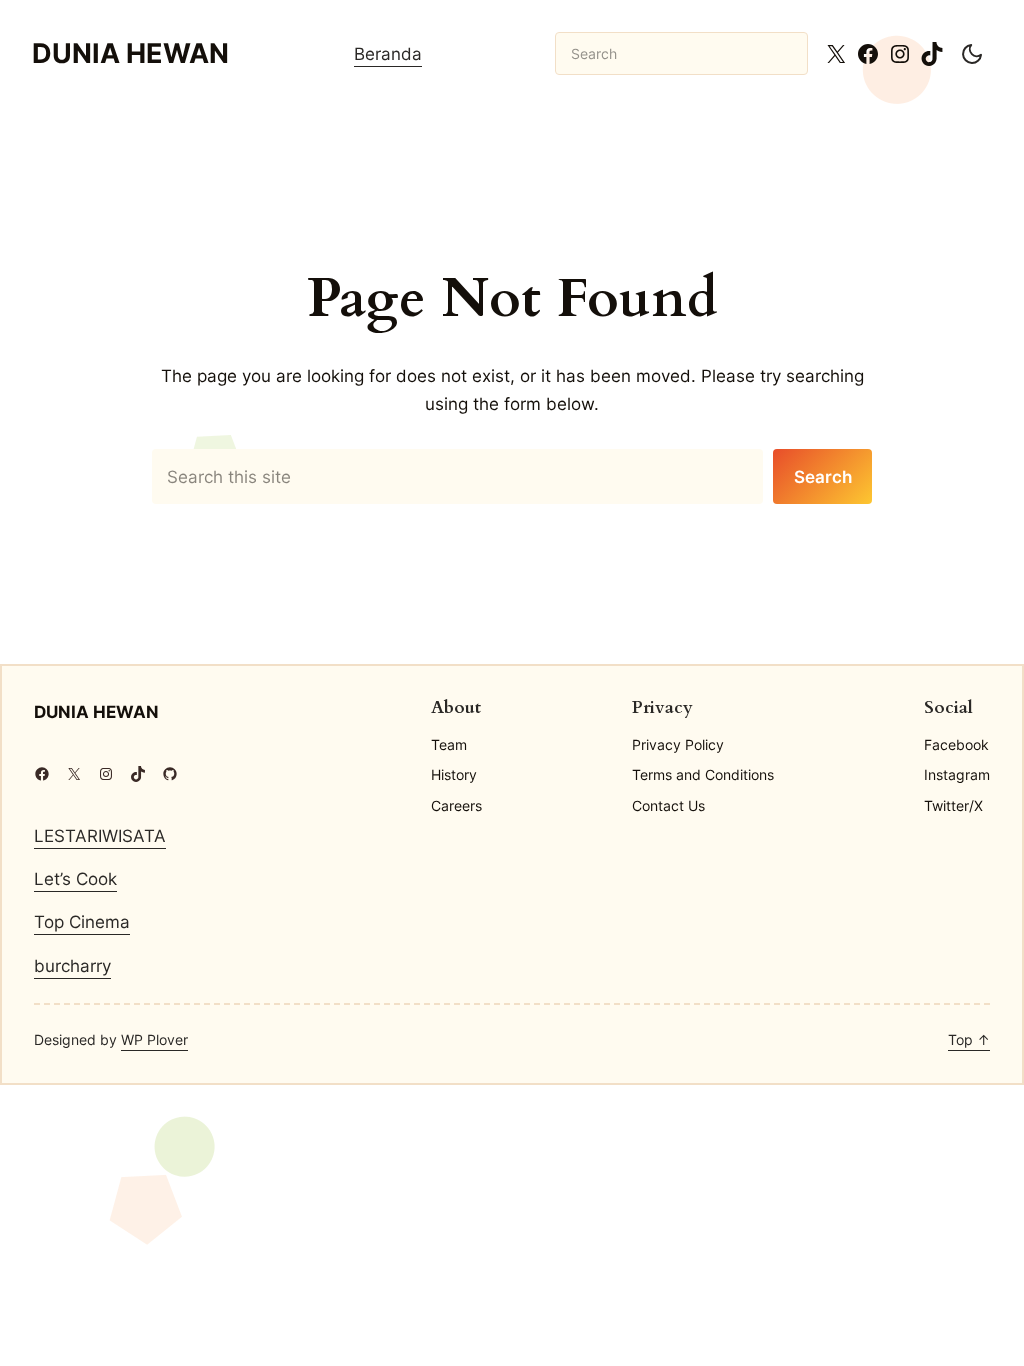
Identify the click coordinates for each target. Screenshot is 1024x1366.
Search (823, 476)
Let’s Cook (75, 878)
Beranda (388, 53)
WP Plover (154, 1039)
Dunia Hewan (130, 53)
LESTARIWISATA (100, 835)
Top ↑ (969, 1039)
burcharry (72, 965)
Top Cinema (82, 921)
